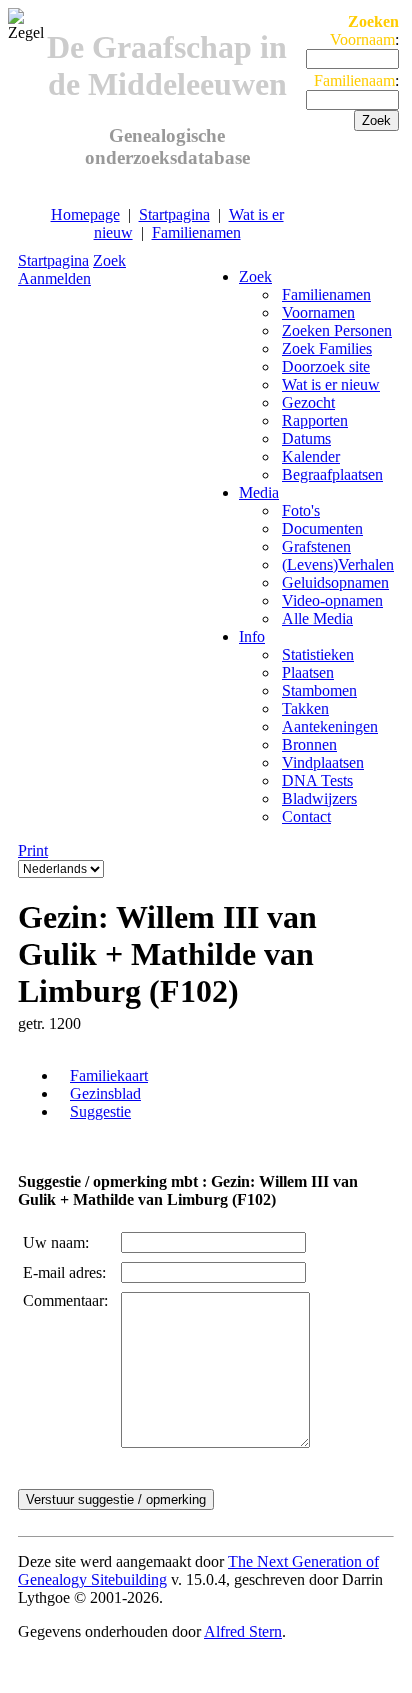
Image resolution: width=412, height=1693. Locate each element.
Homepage (85, 214)
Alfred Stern (243, 1631)
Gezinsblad (105, 1093)
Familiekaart (109, 1075)
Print (33, 850)
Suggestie (100, 1111)
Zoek (109, 260)
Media (259, 492)
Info (252, 636)
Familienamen (196, 232)
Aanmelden (54, 278)
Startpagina (174, 214)
